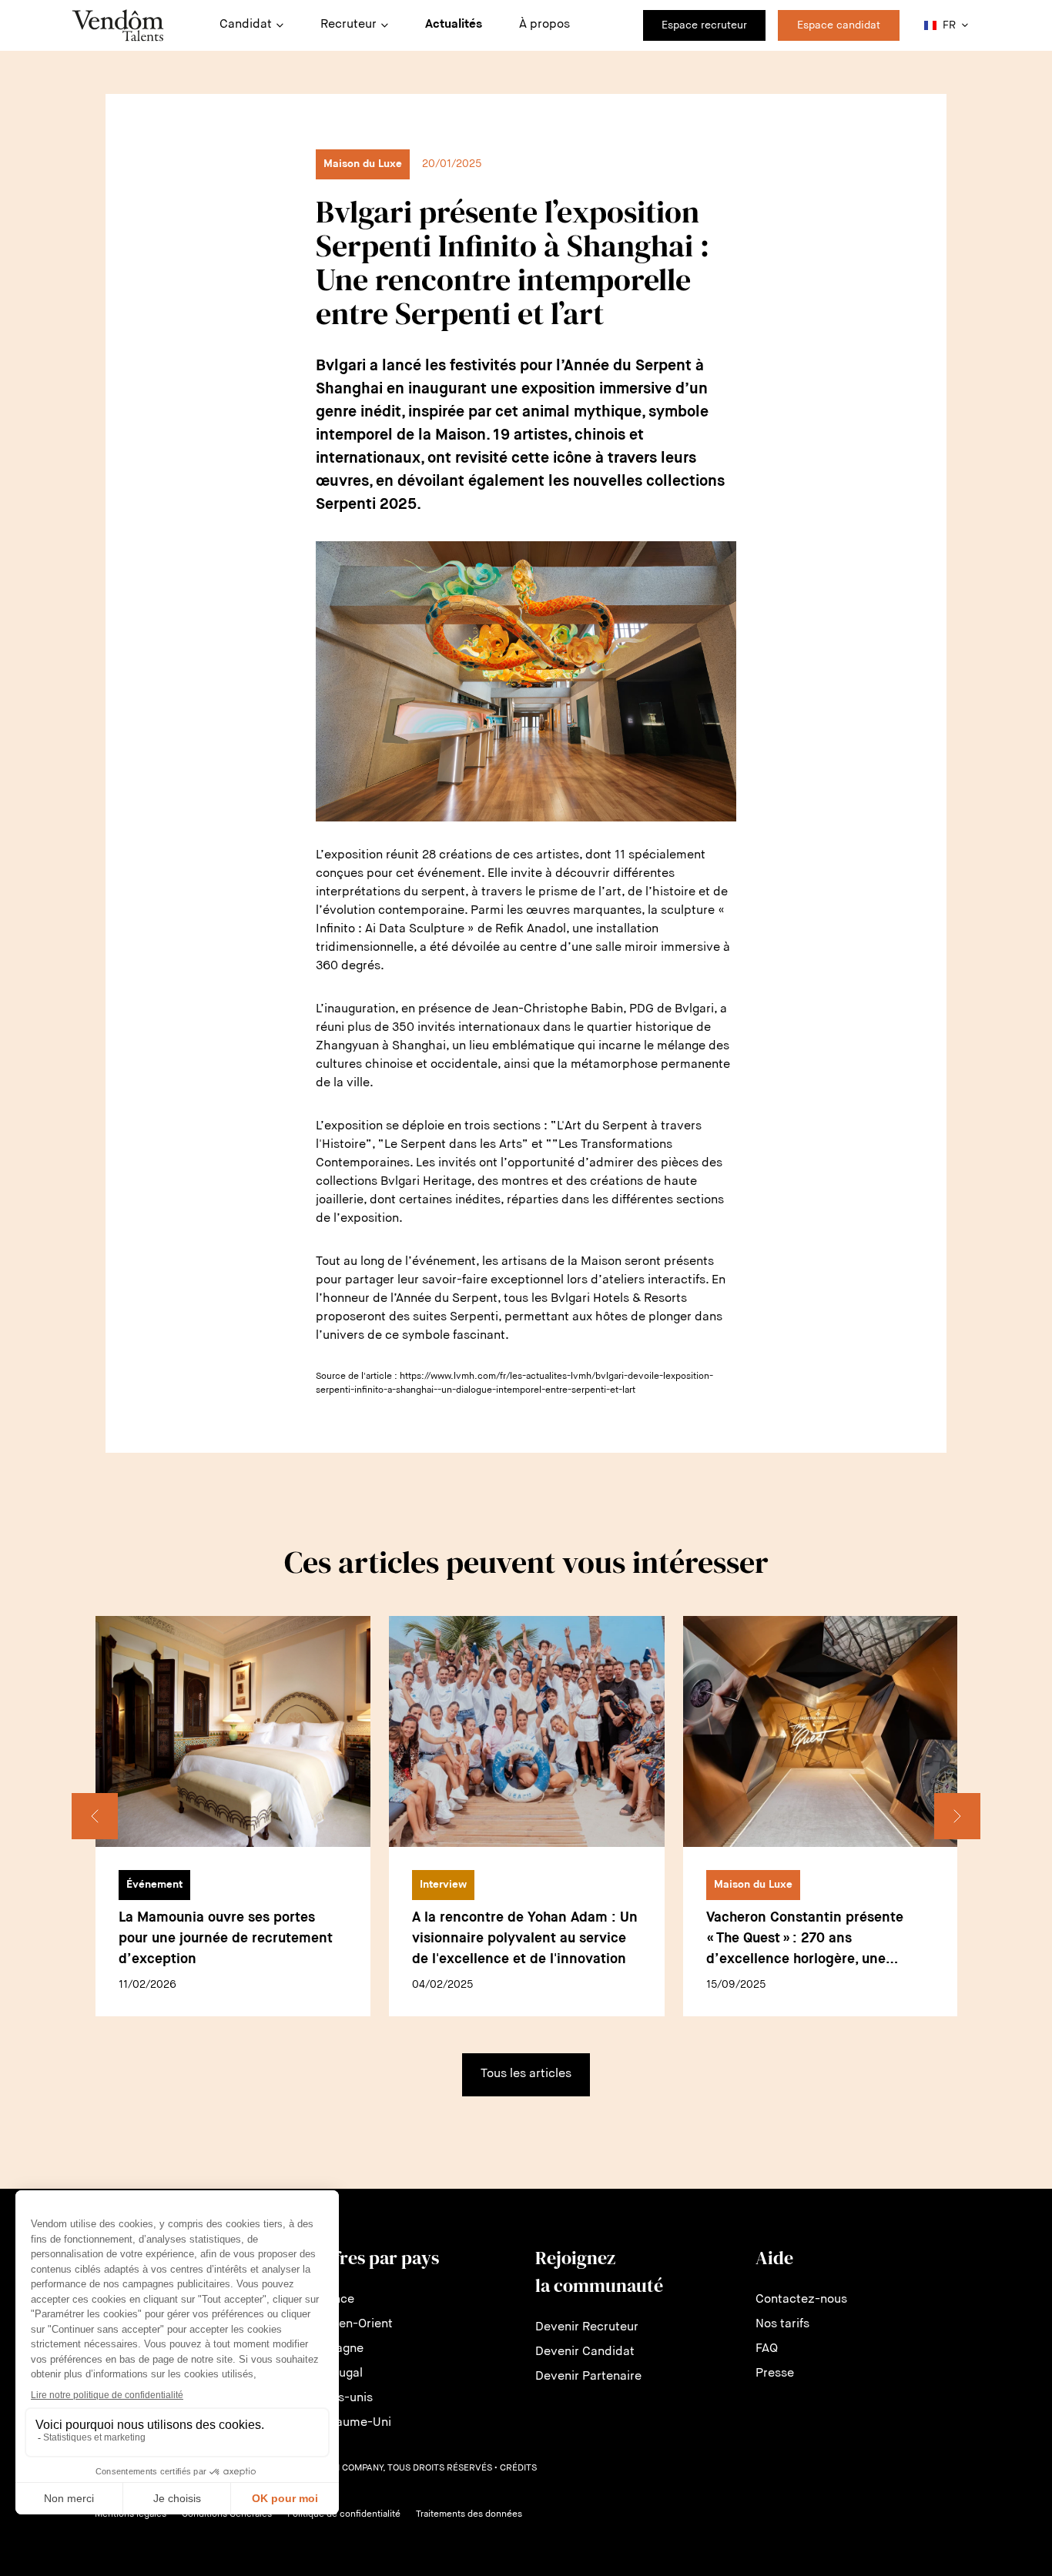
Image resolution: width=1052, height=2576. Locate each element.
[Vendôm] (118, 25)
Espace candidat (839, 25)
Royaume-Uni (353, 2423)
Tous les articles (526, 2074)
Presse (775, 2374)
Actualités (454, 25)
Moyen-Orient (354, 2324)
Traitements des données (469, 2514)
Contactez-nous (801, 2300)
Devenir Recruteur (587, 2327)
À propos (544, 25)
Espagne (339, 2349)
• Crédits (516, 2468)
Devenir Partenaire (588, 2377)
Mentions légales (131, 2514)
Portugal (339, 2374)
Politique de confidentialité (344, 2514)
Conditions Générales (227, 2514)
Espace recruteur (704, 25)
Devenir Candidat (585, 2352)
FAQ (767, 2349)
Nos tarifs (782, 2324)
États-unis (344, 2398)
